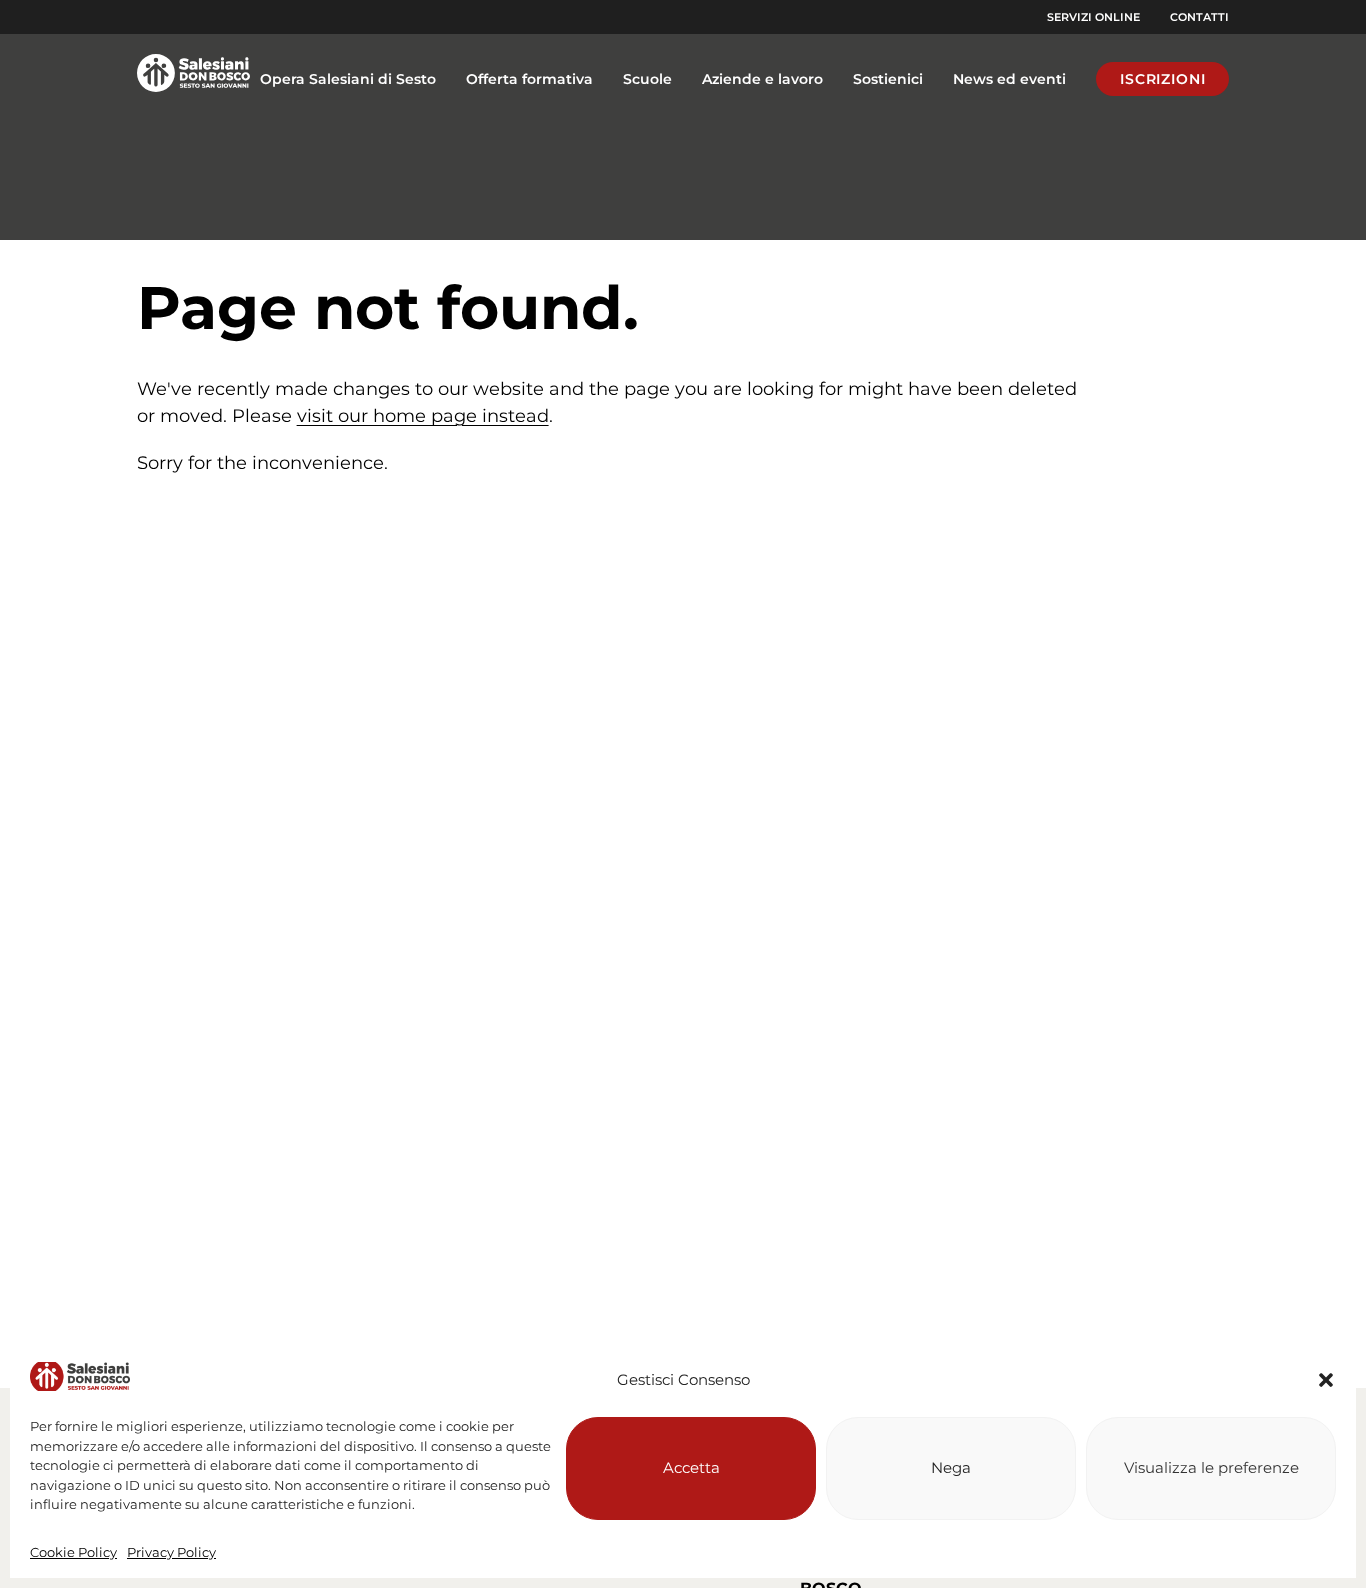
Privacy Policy (171, 1552)
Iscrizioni (1162, 79)
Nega (951, 1467)
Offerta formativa (529, 79)
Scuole (647, 79)
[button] (1326, 1380)
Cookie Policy (73, 1552)
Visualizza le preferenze (1211, 1467)
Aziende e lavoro (762, 79)
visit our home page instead (423, 416)
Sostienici (888, 79)
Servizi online (1093, 17)
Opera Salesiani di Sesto (348, 79)
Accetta (691, 1467)
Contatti (1199, 17)
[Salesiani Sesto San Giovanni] (193, 79)
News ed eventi (1009, 79)
